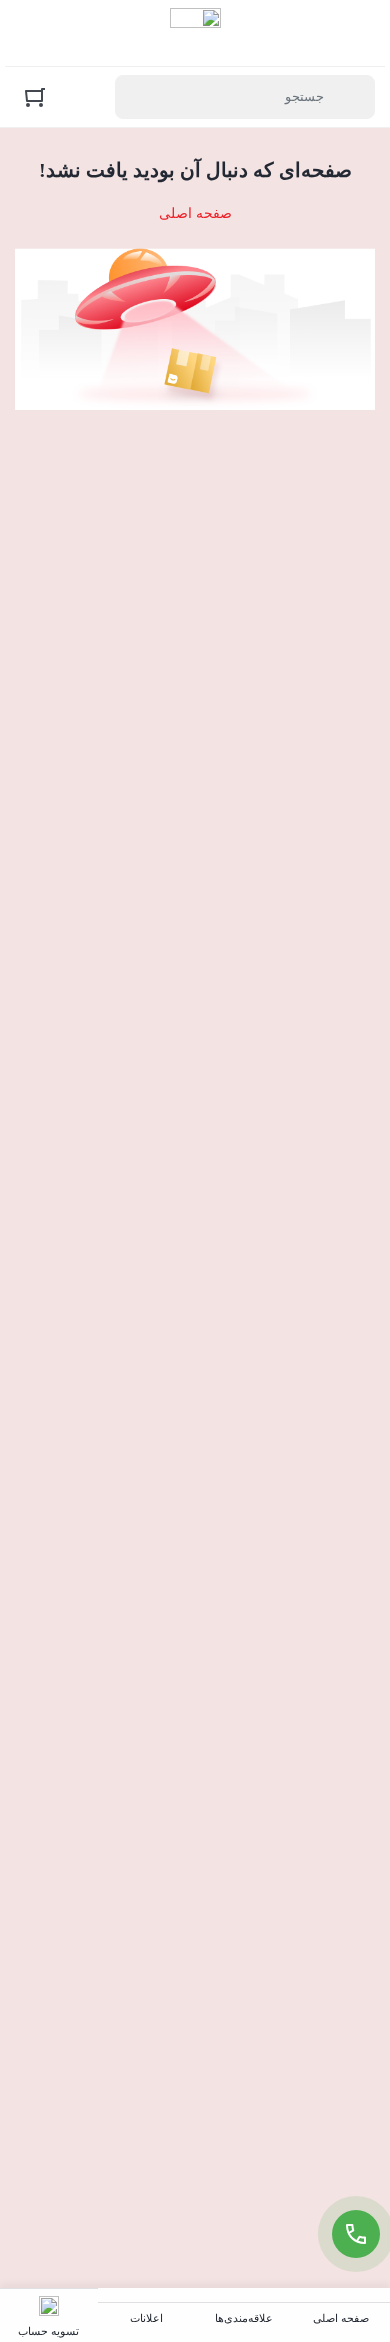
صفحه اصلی (195, 213)
